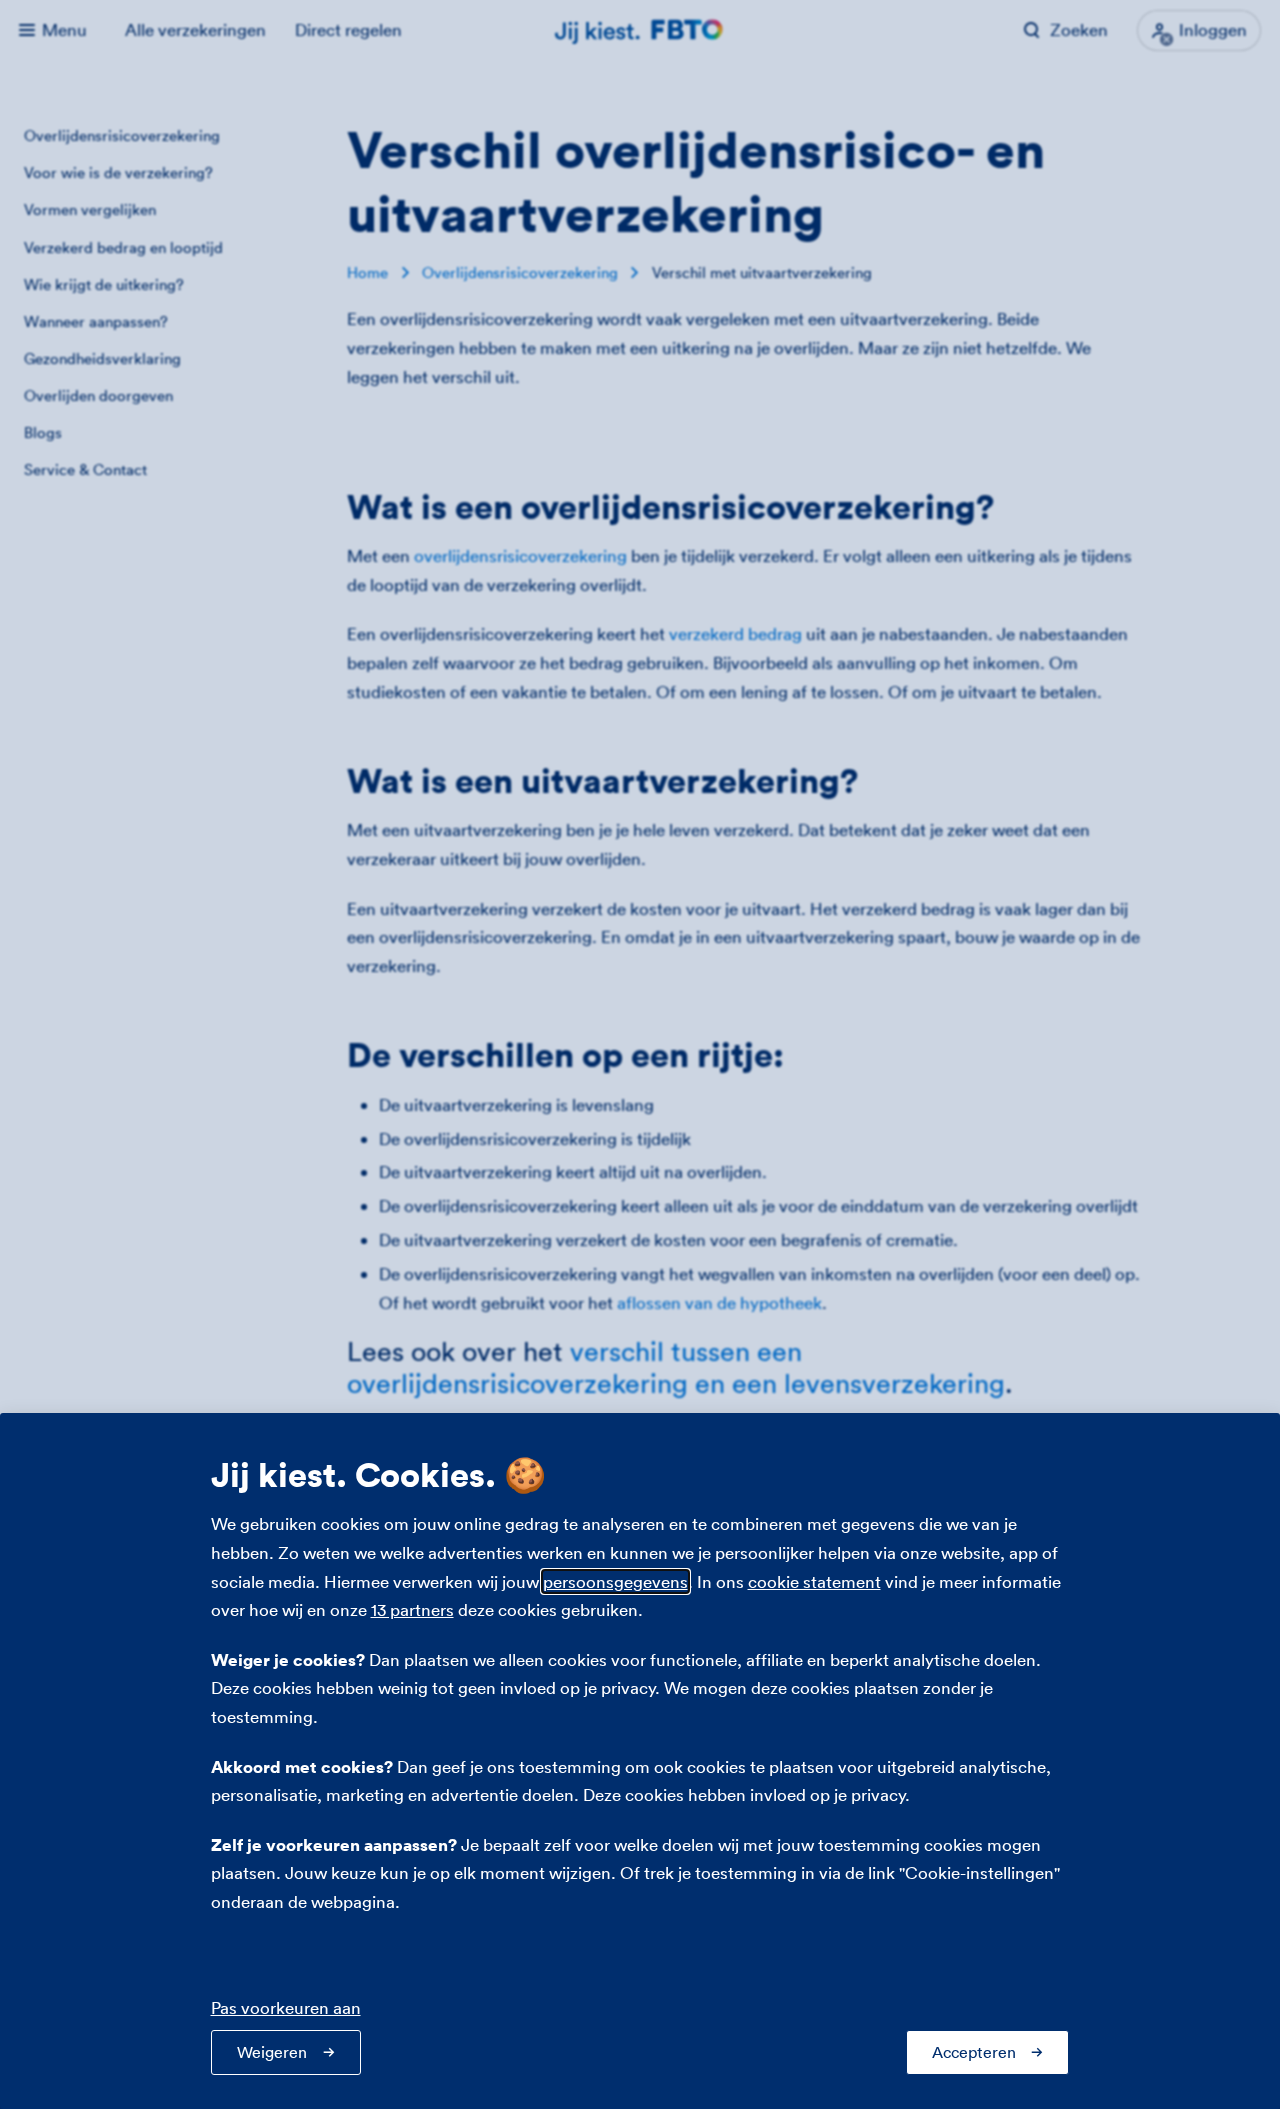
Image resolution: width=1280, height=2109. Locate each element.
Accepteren (974, 2052)
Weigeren (272, 2052)
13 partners (412, 1609)
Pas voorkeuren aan (286, 2007)
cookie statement (814, 1581)
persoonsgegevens (615, 1581)
